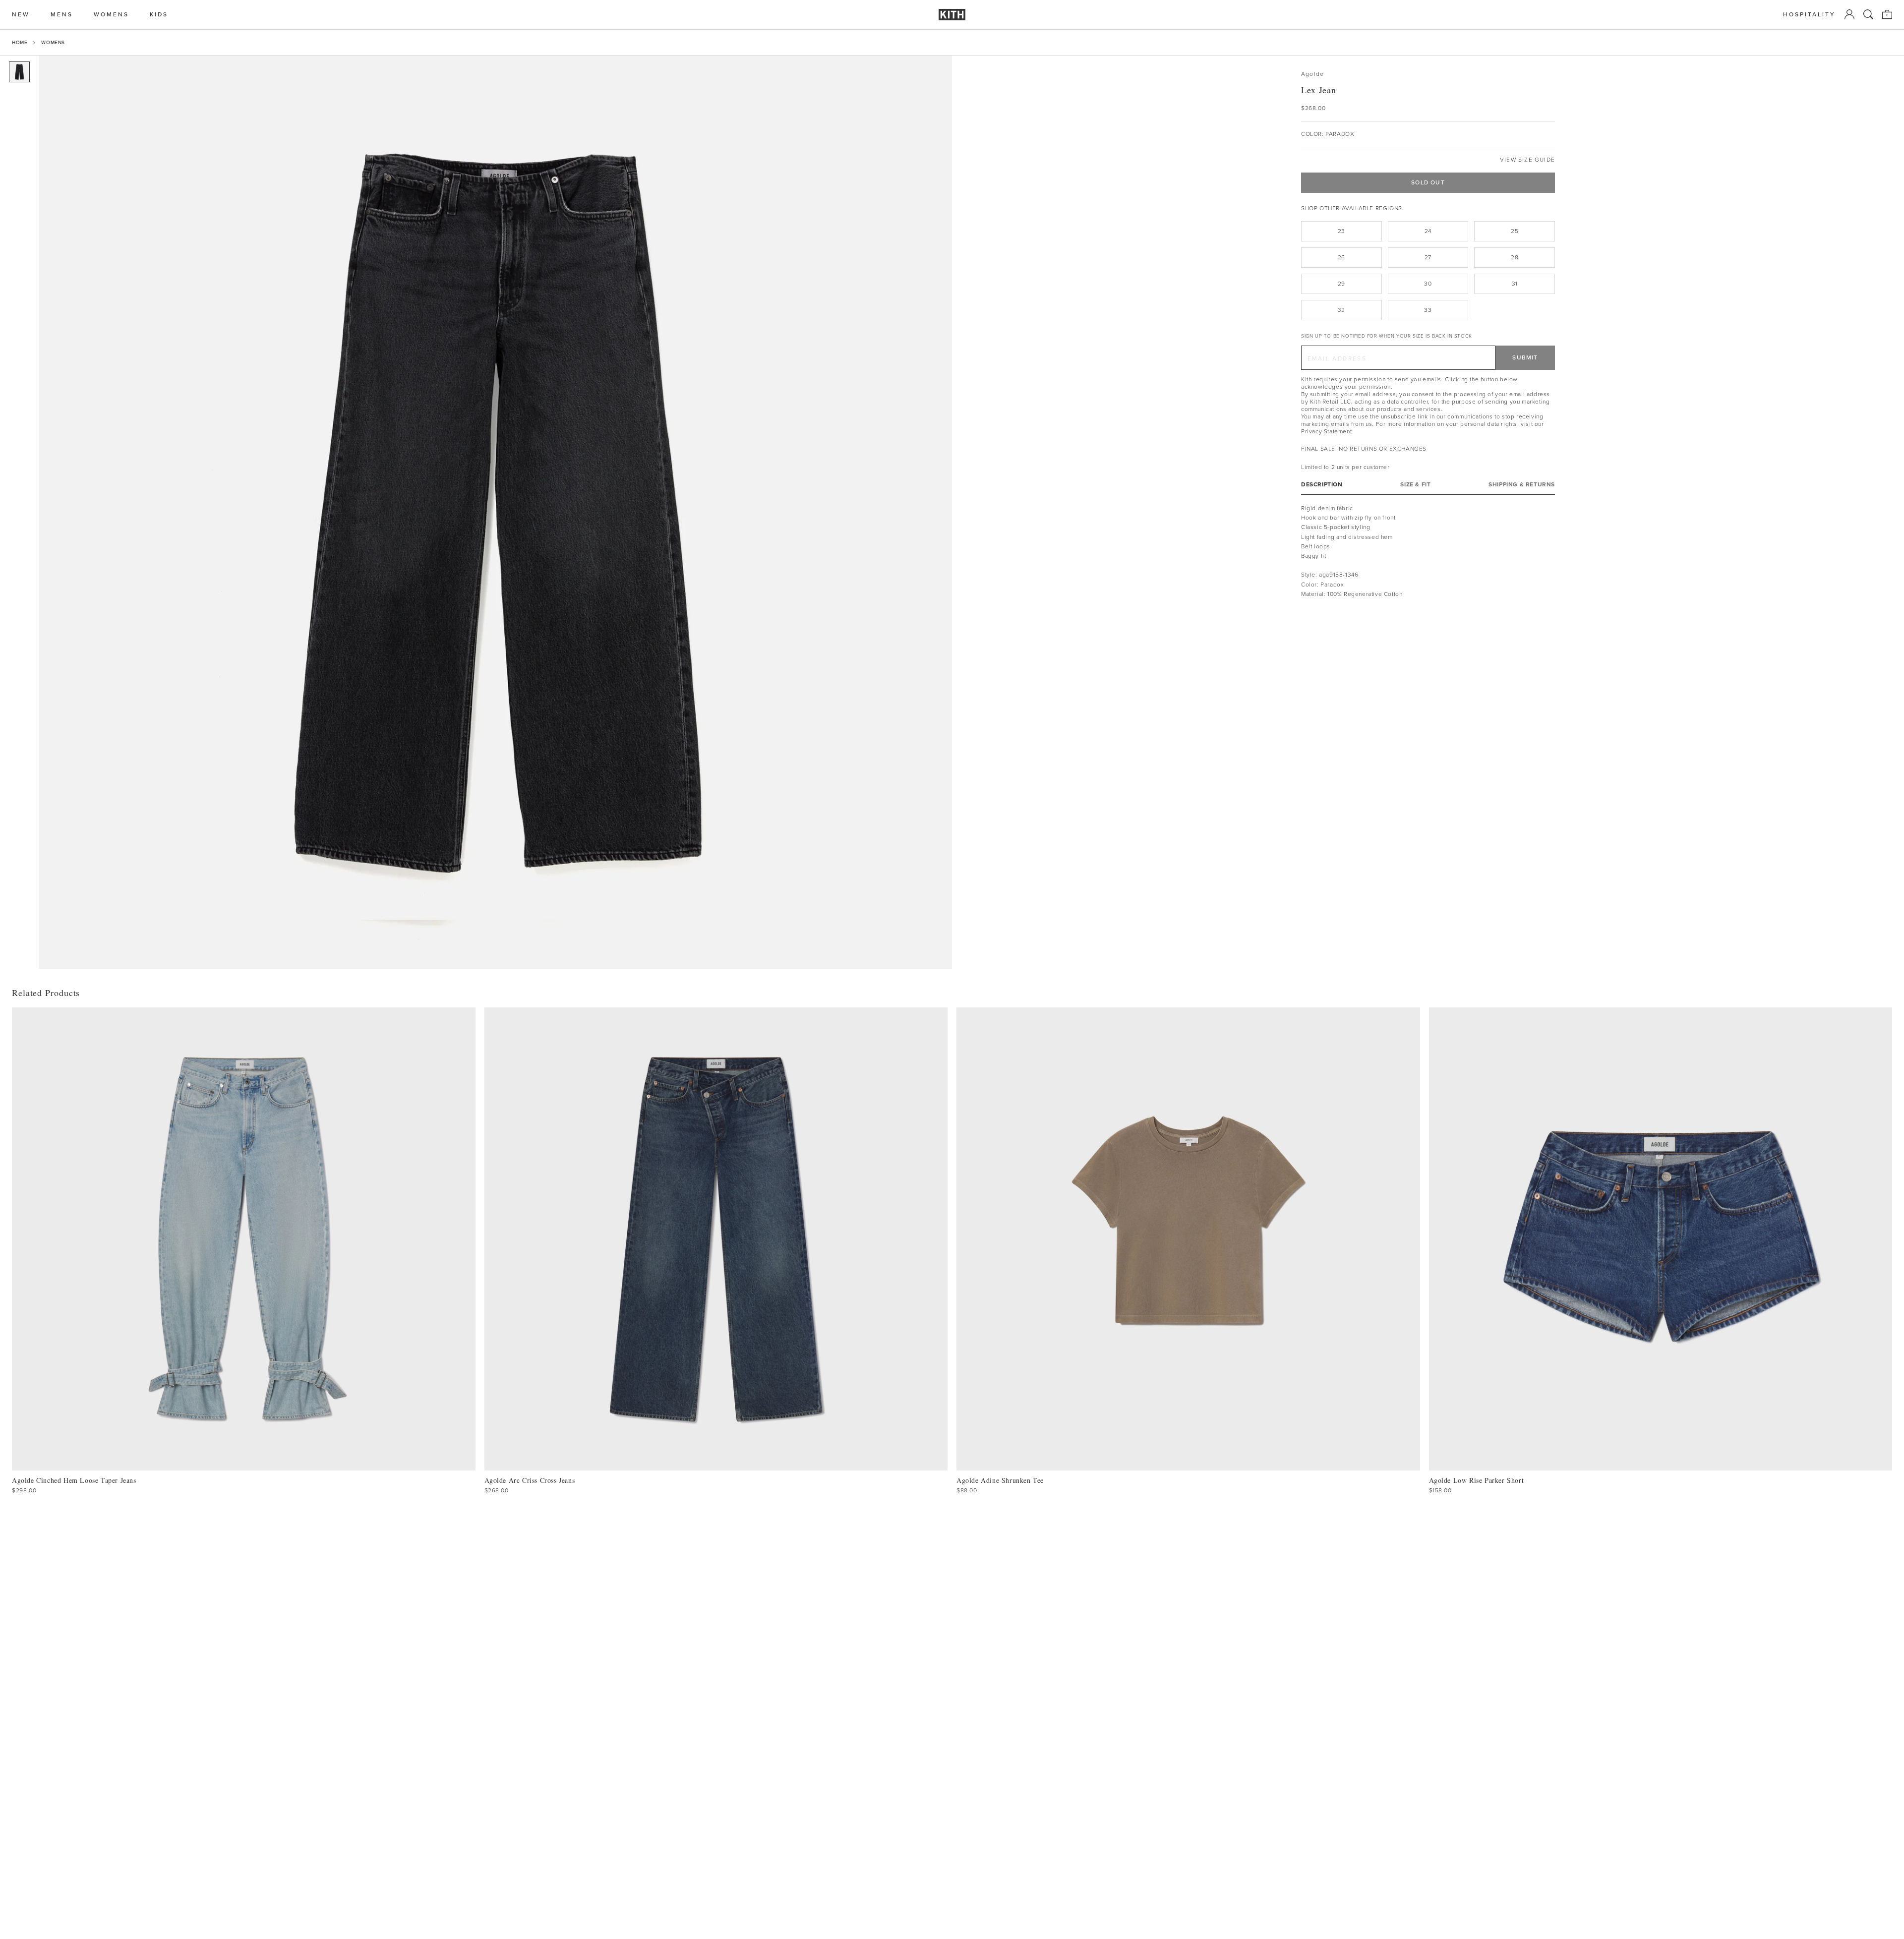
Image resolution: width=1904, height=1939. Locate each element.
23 (1341, 231)
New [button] (21, 15)
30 (1428, 284)
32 (1341, 310)
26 (1341, 257)
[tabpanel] (1428, 551)
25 (1515, 231)
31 (1515, 284)
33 (1428, 310)
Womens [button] (111, 15)
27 (1428, 257)
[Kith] (952, 15)
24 (1428, 231)
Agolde (1312, 74)
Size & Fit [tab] (1415, 485)
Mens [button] (62, 15)
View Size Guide (1527, 160)
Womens (53, 42)
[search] (1868, 14)
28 (1515, 257)
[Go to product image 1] (19, 72)
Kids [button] (159, 15)
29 (1341, 284)
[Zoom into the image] (495, 512)
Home (20, 42)
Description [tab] (1322, 485)
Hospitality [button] (1809, 15)
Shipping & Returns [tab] (1522, 485)
